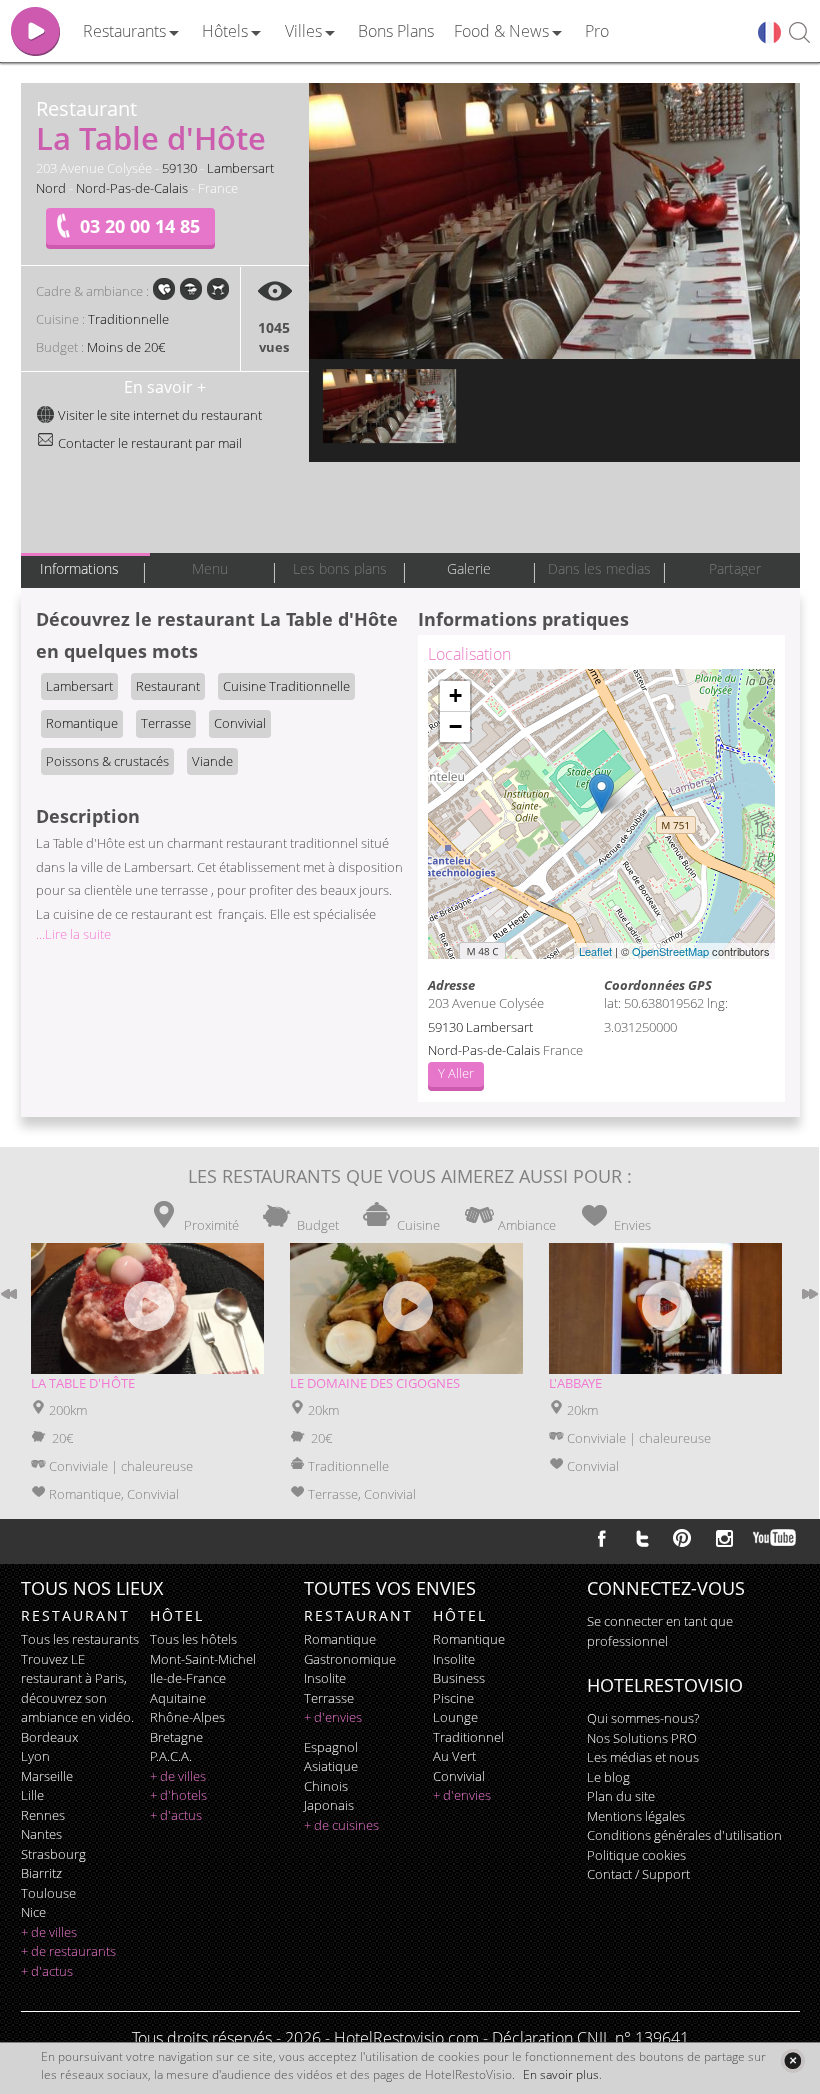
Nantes (41, 1834)
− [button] (455, 726)
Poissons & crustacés (107, 761)
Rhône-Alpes (187, 1717)
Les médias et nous (643, 1757)
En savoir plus (561, 2074)
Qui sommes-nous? (643, 1718)
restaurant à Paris (72, 1678)
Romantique (82, 723)
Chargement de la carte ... (599, 814)
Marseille (47, 1776)
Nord (51, 188)
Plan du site (621, 1796)
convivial (459, 1776)
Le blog (608, 1777)
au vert (454, 1756)
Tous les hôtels (193, 1639)
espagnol (331, 1747)
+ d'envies (333, 1717)
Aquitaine (178, 1698)
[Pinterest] (682, 1538)
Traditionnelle (128, 319)
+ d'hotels (178, 1795)
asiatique (331, 1766)
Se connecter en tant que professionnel (660, 1631)
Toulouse (48, 1893)
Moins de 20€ (126, 347)
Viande (212, 761)
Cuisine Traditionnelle (286, 686)
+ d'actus (47, 1971)
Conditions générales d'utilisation (684, 1835)
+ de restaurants (68, 1951)
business (459, 1678)
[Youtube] (775, 1538)
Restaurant (168, 686)
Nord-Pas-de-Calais (132, 188)
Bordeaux (49, 1737)
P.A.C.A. (171, 1756)
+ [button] (455, 695)
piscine (453, 1698)
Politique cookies (636, 1855)
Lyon (35, 1756)
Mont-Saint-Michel (203, 1659)
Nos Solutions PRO (642, 1738)
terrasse (329, 1698)
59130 (179, 168)
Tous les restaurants (80, 1639)
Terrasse (166, 723)
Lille (32, 1795)
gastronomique (350, 1659)
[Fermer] (792, 2060)
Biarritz (41, 1873)
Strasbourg (53, 1854)
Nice (33, 1912)
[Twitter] (642, 1538)
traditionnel (468, 1737)
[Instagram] (724, 1541)
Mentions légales (636, 1816)
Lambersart (240, 168)
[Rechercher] (799, 33)
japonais (329, 1805)
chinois (326, 1786)
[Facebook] (602, 1538)
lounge (455, 1717)
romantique (340, 1639)
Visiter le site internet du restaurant (158, 415)
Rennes (43, 1815)
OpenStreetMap (670, 951)
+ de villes (49, 1932)
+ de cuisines (341, 1825)
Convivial (240, 723)
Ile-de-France (188, 1678)
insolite (325, 1678)
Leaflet (595, 951)
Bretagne (176, 1737)
